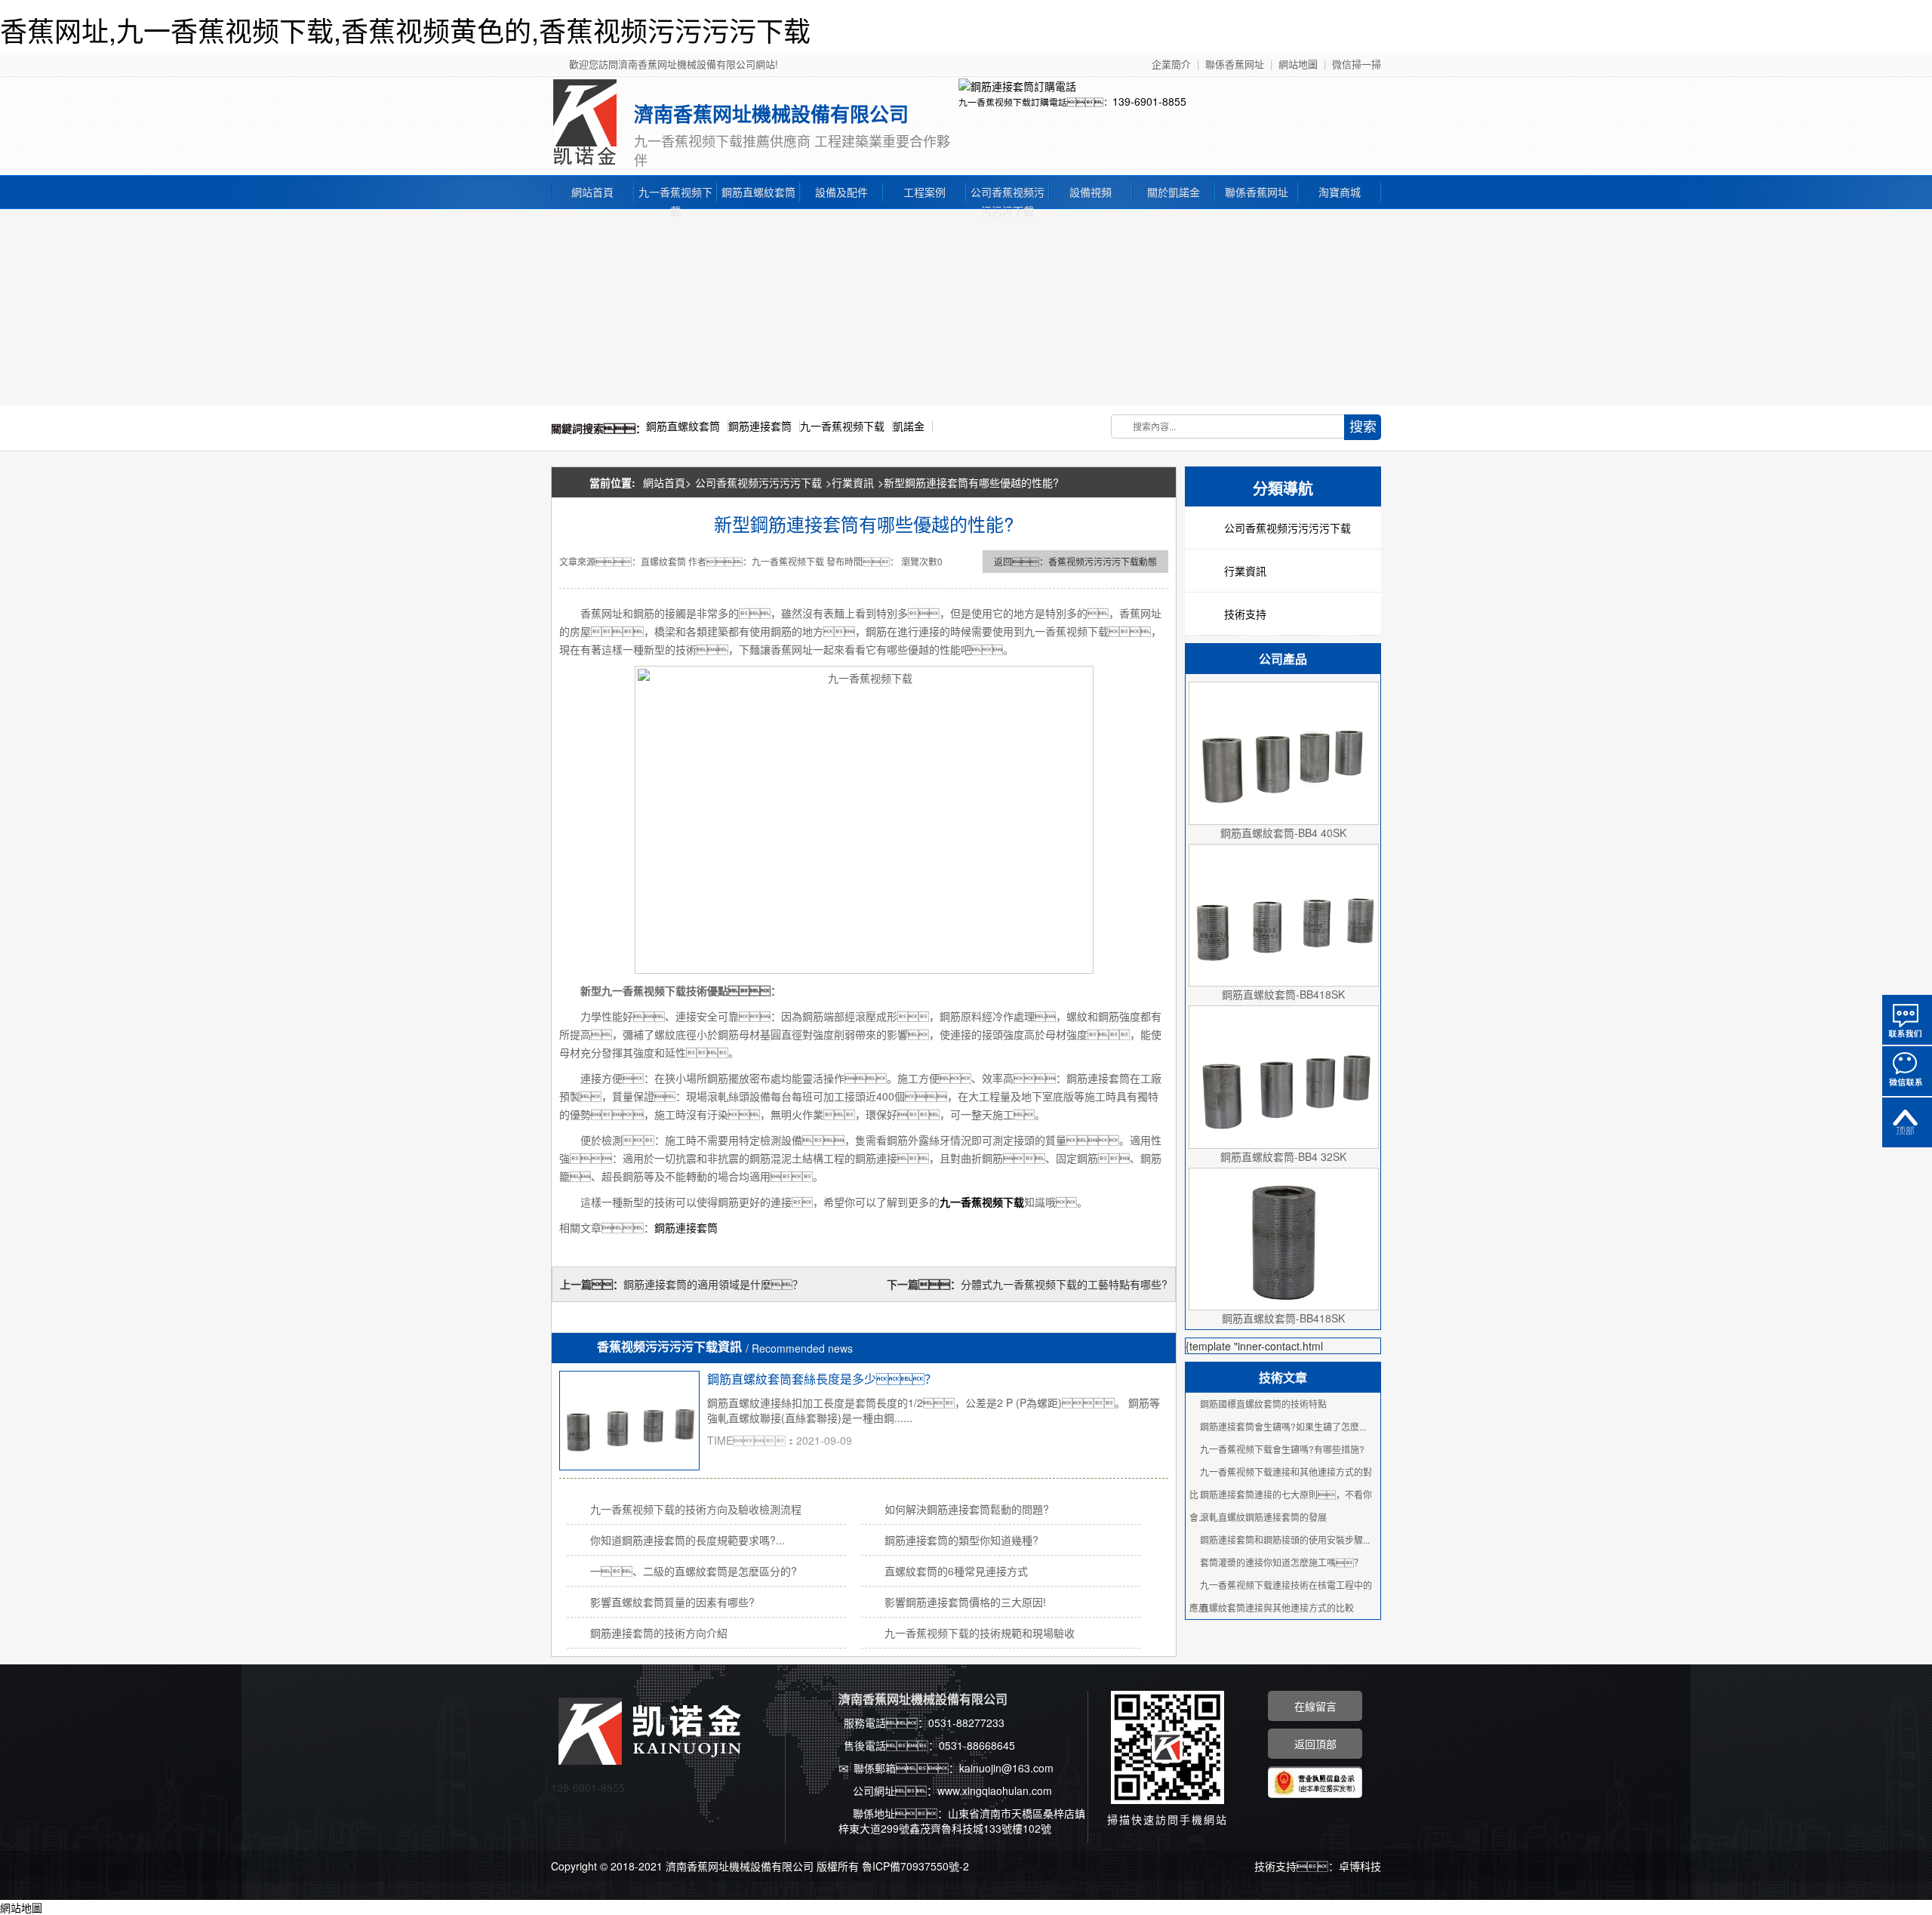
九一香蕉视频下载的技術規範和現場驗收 (980, 1633)
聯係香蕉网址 (1235, 64)
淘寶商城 (1340, 192)
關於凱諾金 (1174, 192)
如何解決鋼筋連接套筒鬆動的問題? (967, 1509)
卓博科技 (1360, 1866)
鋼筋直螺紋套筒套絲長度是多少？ (822, 1379)
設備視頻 (1091, 192)
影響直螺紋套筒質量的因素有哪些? (672, 1602)
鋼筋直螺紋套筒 (758, 192)
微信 (1907, 1071)
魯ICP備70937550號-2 (915, 1866)
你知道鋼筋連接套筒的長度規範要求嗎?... (688, 1540)
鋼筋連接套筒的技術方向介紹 (659, 1633)
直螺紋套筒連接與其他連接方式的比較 (1277, 1607)
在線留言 (1315, 1706)
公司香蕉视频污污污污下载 (1008, 193)
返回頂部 (1907, 1122)
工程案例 (924, 192)
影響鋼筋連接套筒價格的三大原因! (965, 1602)
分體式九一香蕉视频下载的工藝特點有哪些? (1064, 1284)
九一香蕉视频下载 (675, 193)
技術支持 (1245, 614)
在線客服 (1907, 1020)
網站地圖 (1298, 64)
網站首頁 (592, 192)
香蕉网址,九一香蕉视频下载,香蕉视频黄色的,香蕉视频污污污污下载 (405, 30)
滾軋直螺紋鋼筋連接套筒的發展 (1263, 1517)
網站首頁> (667, 482)
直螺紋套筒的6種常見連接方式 (956, 1571)
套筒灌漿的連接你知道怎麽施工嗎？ (1281, 1562)
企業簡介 (1171, 64)
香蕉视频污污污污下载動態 (1103, 561)
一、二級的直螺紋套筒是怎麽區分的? (694, 1571)
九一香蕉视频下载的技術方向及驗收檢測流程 (696, 1509)
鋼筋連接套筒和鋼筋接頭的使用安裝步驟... (1285, 1539)
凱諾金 (909, 426)
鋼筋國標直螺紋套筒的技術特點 (1263, 1404)
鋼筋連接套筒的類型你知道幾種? (961, 1540)
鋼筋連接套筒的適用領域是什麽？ (725, 1284)
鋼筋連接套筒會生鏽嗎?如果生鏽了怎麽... (1283, 1426)
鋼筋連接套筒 (760, 426)
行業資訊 (853, 482)
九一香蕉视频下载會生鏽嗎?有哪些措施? (1282, 1449)
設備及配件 (841, 192)
